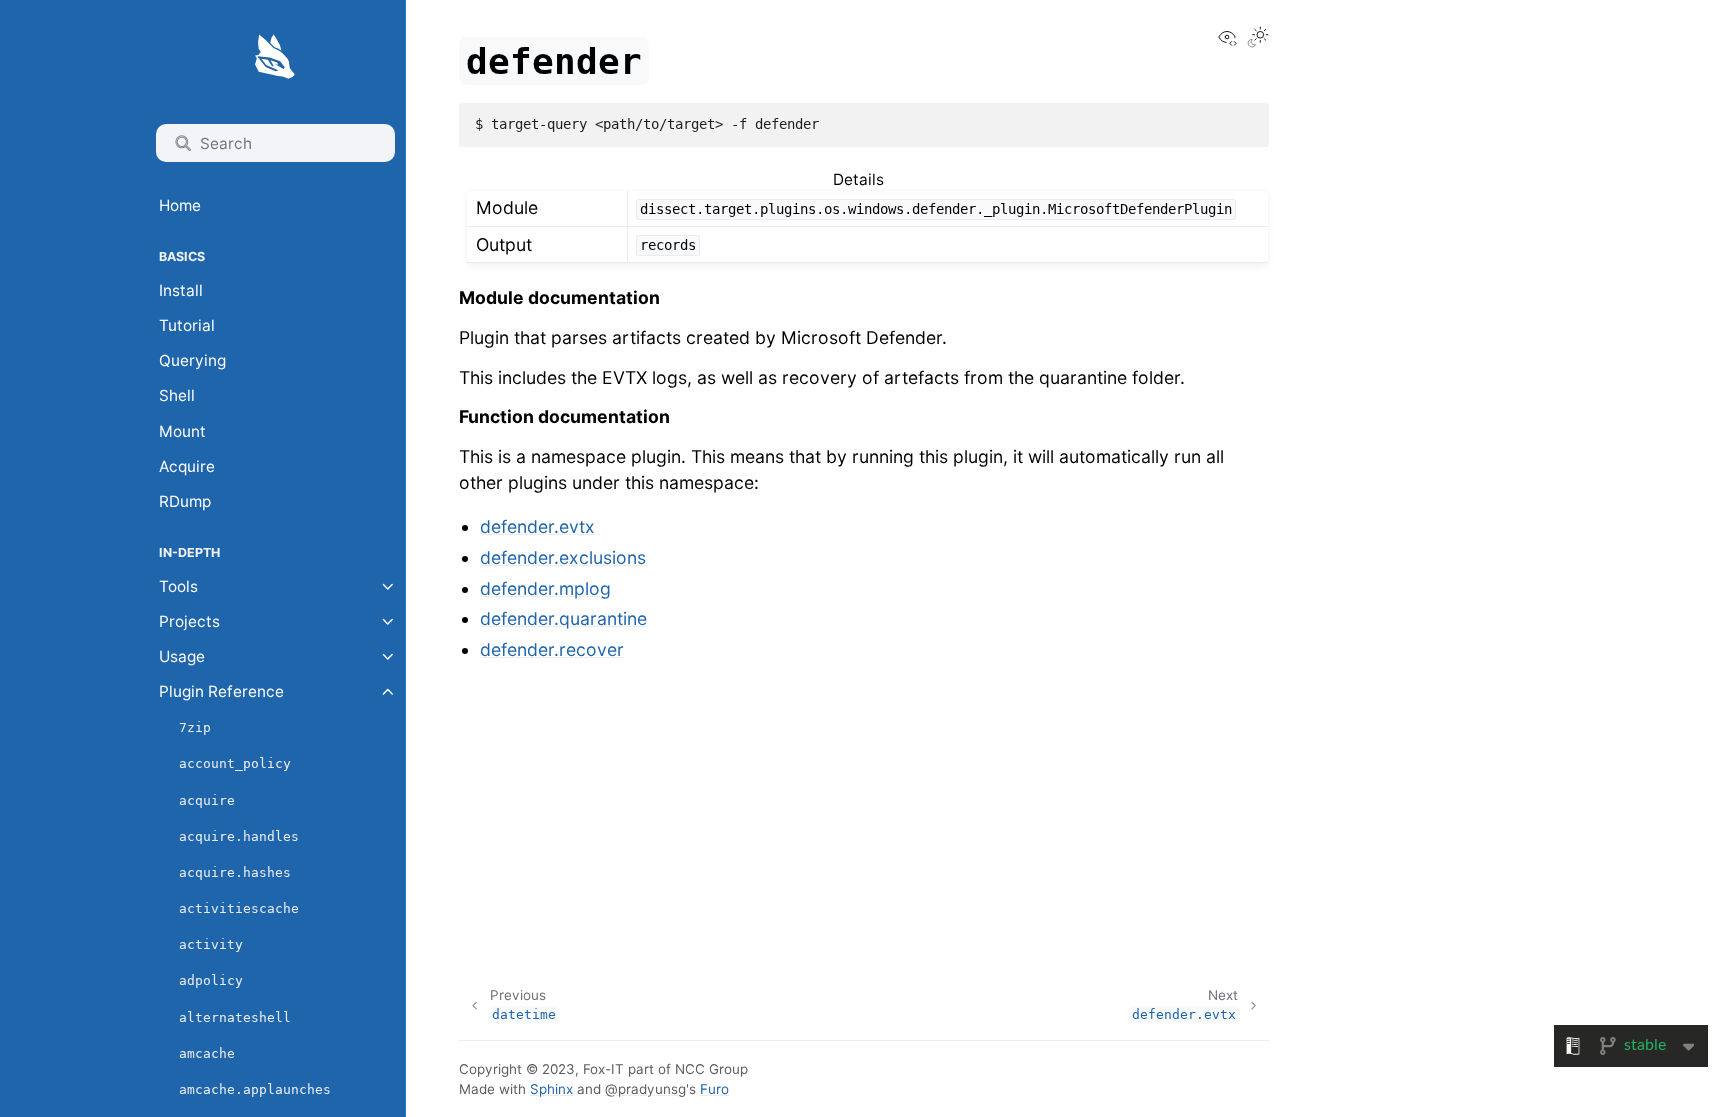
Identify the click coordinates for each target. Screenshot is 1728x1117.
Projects (189, 621)
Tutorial (187, 325)
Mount (182, 431)
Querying (192, 360)
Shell (177, 395)
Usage (182, 656)
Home (180, 205)
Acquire (187, 466)
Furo (714, 1089)
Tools (178, 586)
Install (181, 290)
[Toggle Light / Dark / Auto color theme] (1258, 39)
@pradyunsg (645, 1089)
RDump (185, 501)
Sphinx (551, 1089)
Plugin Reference (221, 691)
